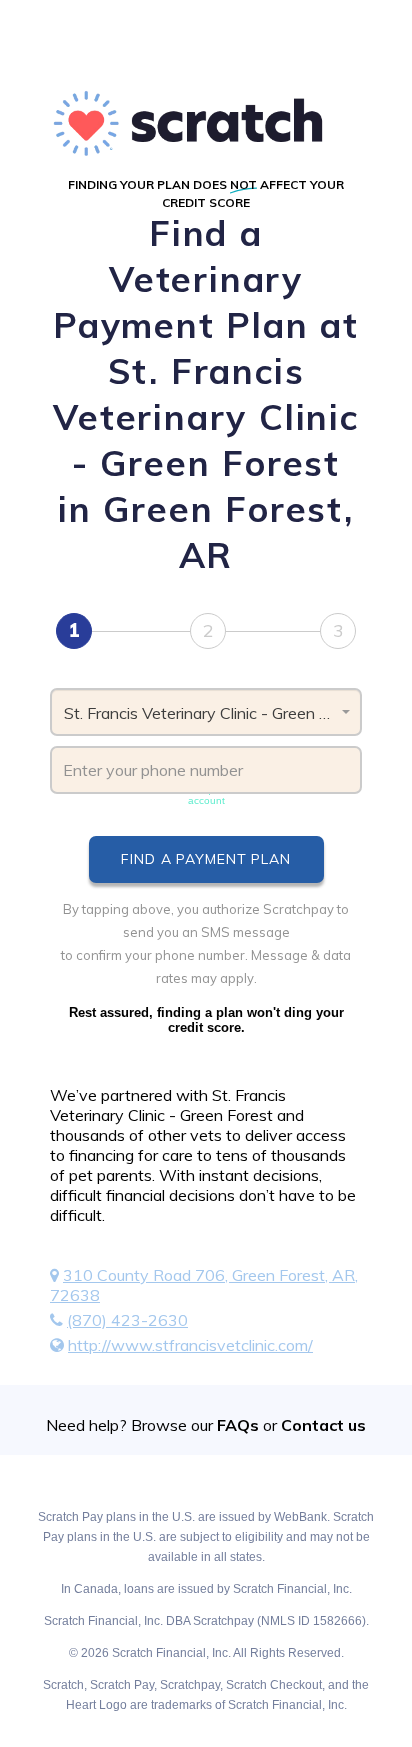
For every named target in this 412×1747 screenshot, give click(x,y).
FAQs (238, 1425)
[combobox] (206, 712)
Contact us (323, 1425)
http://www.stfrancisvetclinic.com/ (190, 1345)
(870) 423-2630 (127, 1320)
